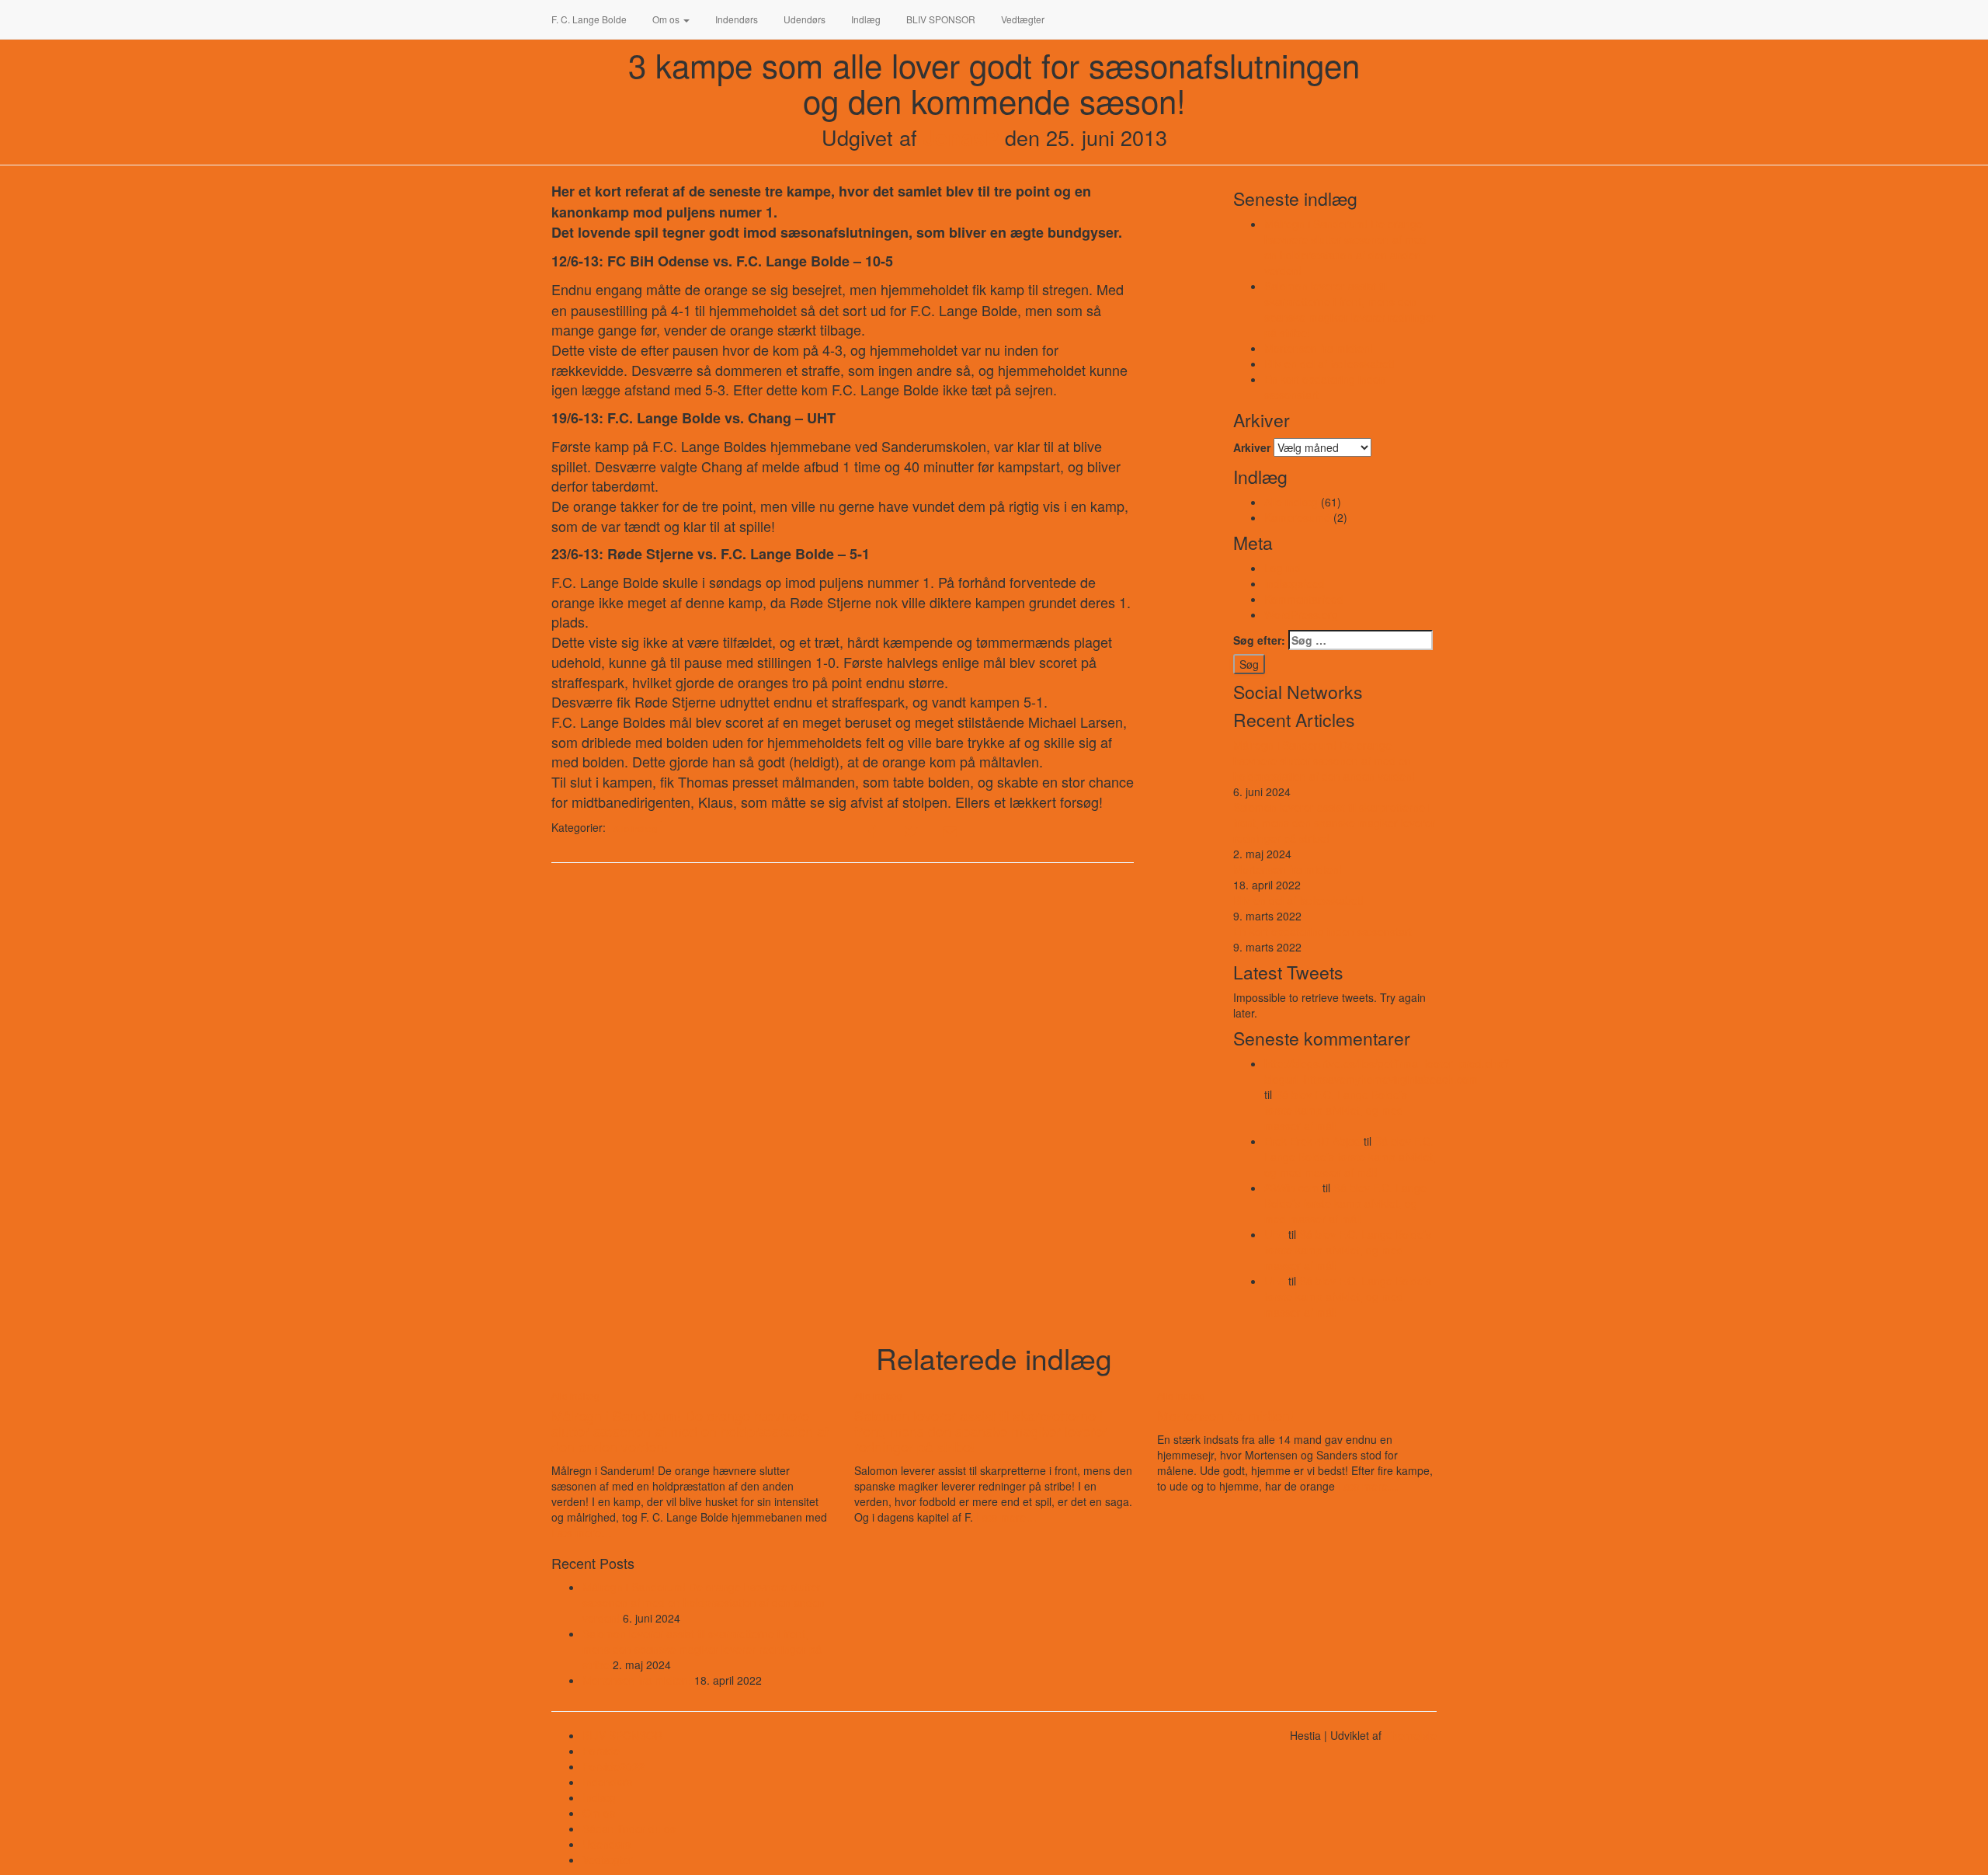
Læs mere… (582, 1532)
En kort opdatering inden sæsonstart (1322, 931)
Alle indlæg (635, 828)
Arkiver (1252, 447)
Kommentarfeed (1304, 599)
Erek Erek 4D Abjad (1312, 1141)
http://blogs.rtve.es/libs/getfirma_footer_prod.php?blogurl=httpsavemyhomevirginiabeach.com (1387, 1071)
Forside (601, 1751)
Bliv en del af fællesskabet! (1329, 364)
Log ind (1282, 568)
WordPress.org (1301, 614)
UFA (1275, 1234)
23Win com (1292, 1188)
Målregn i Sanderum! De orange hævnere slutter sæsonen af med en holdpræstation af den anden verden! (1345, 247)
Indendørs (735, 19)
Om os (666, 19)
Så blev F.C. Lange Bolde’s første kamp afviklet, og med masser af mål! (1336, 1110)
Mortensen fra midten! (1319, 348)
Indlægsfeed (1295, 583)
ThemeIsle (1411, 1735)
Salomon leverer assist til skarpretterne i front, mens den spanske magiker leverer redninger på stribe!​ (1350, 309)
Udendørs (803, 19)
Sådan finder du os (629, 1828)
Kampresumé (1297, 517)
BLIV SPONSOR (940, 19)
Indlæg (865, 19)
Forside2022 (613, 1766)
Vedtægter (1022, 19)
